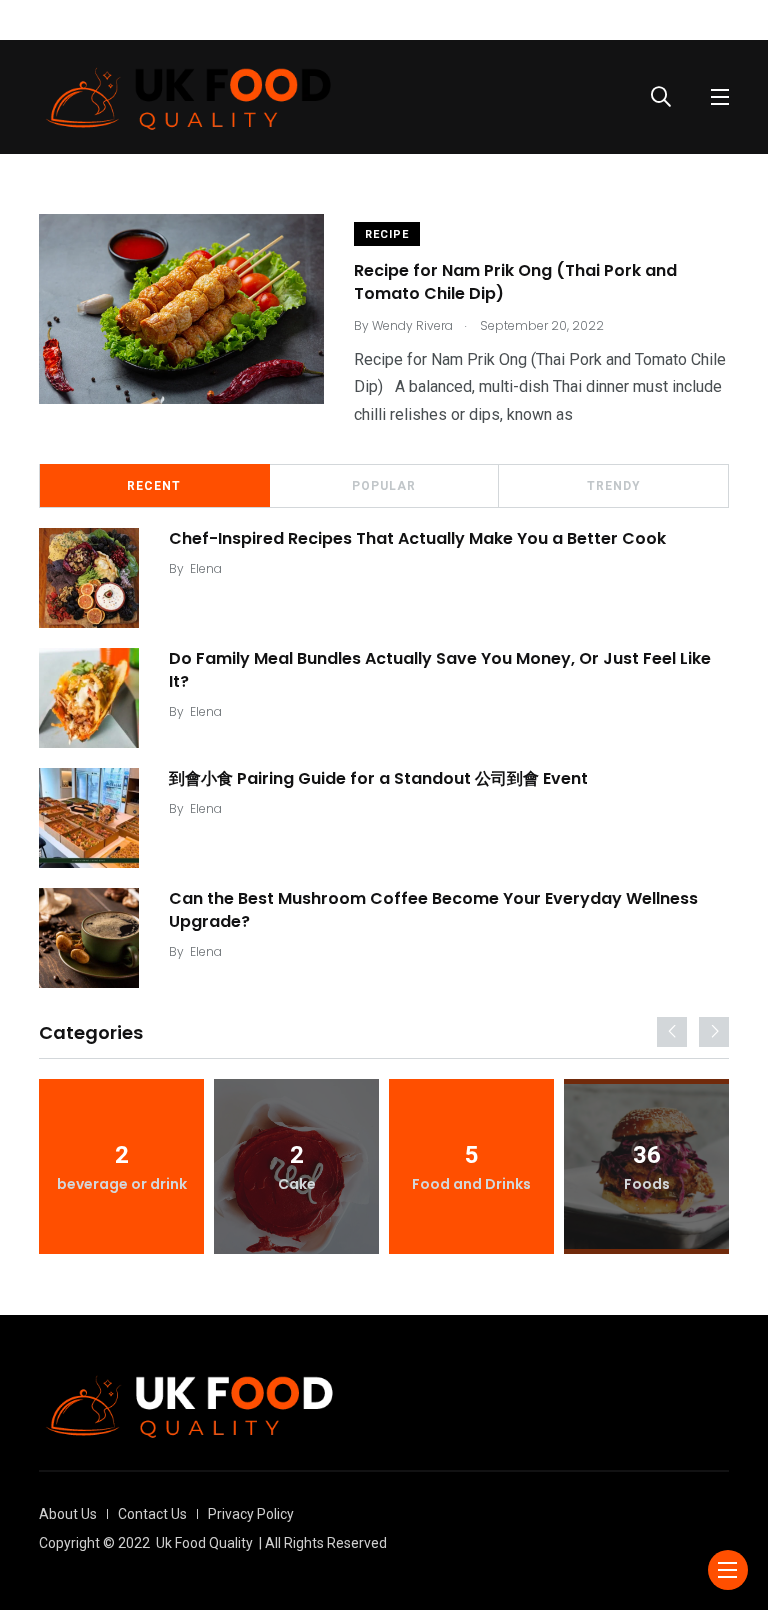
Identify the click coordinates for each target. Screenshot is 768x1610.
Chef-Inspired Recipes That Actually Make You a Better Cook (417, 538)
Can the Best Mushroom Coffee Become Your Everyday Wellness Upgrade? (433, 909)
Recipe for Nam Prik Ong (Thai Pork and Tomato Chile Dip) (515, 282)
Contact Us (152, 1514)
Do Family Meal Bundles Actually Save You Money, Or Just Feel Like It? (440, 669)
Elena (206, 568)
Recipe (387, 234)
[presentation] (672, 1032)
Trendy (614, 486)
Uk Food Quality (204, 1543)
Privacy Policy (251, 1514)
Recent (154, 486)
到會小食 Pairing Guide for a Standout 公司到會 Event (378, 778)
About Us (68, 1514)
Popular (384, 486)
